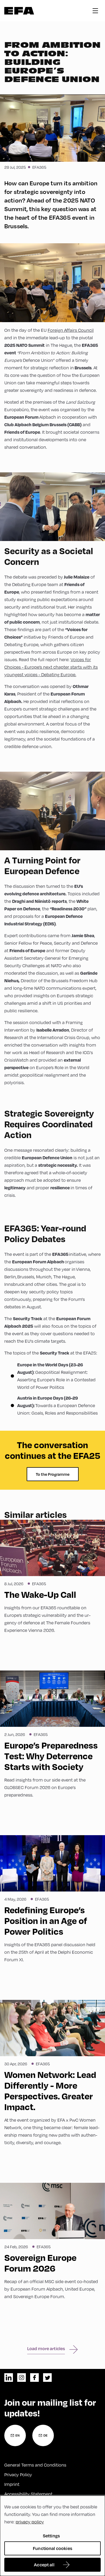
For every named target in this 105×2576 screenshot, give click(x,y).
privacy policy (30, 2522)
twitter (47, 2378)
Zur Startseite (19, 11)
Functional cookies (52, 2548)
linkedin (9, 2378)
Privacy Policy (18, 2474)
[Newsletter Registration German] (43, 2435)
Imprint (12, 2484)
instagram (22, 2378)
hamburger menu (95, 11)
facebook (34, 2378)
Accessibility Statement (28, 2494)
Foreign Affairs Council (71, 330)
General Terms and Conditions (35, 2465)
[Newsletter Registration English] (15, 2435)
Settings (51, 2536)
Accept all (44, 2565)
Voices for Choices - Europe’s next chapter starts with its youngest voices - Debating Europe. (51, 667)
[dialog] (52, 2536)
